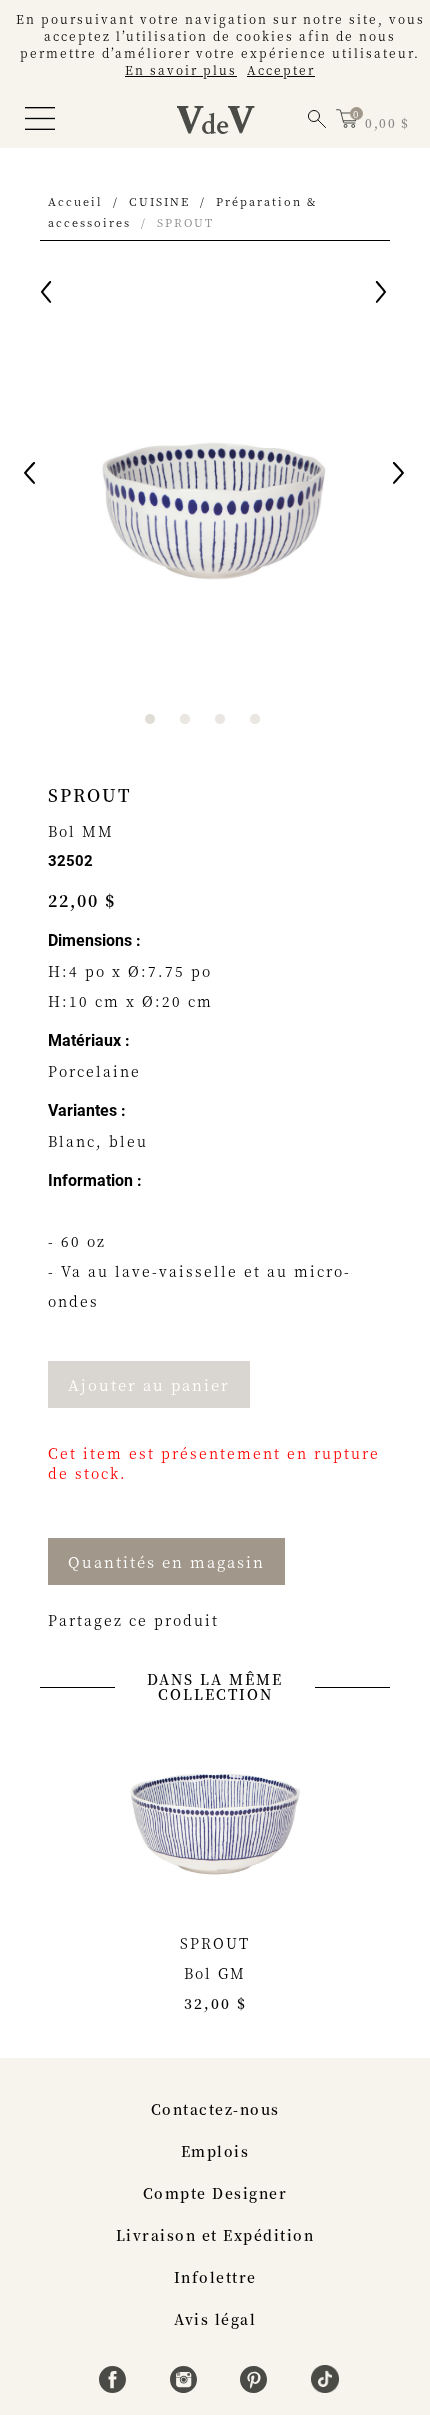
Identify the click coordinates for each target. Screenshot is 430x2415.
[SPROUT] (215, 1818)
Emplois (215, 2151)
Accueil (75, 201)
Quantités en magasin (166, 1561)
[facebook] (115, 2387)
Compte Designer (215, 2193)
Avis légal (215, 2319)
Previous (31, 476)
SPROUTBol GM (215, 1973)
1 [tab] (150, 719)
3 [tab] (220, 719)
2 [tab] (185, 719)
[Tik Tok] (325, 2387)
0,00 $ (387, 122)
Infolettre (215, 2277)
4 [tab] (255, 719)
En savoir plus (181, 69)
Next (400, 476)
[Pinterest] (256, 2387)
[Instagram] (186, 2387)
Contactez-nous (215, 2109)
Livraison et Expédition (215, 2235)
